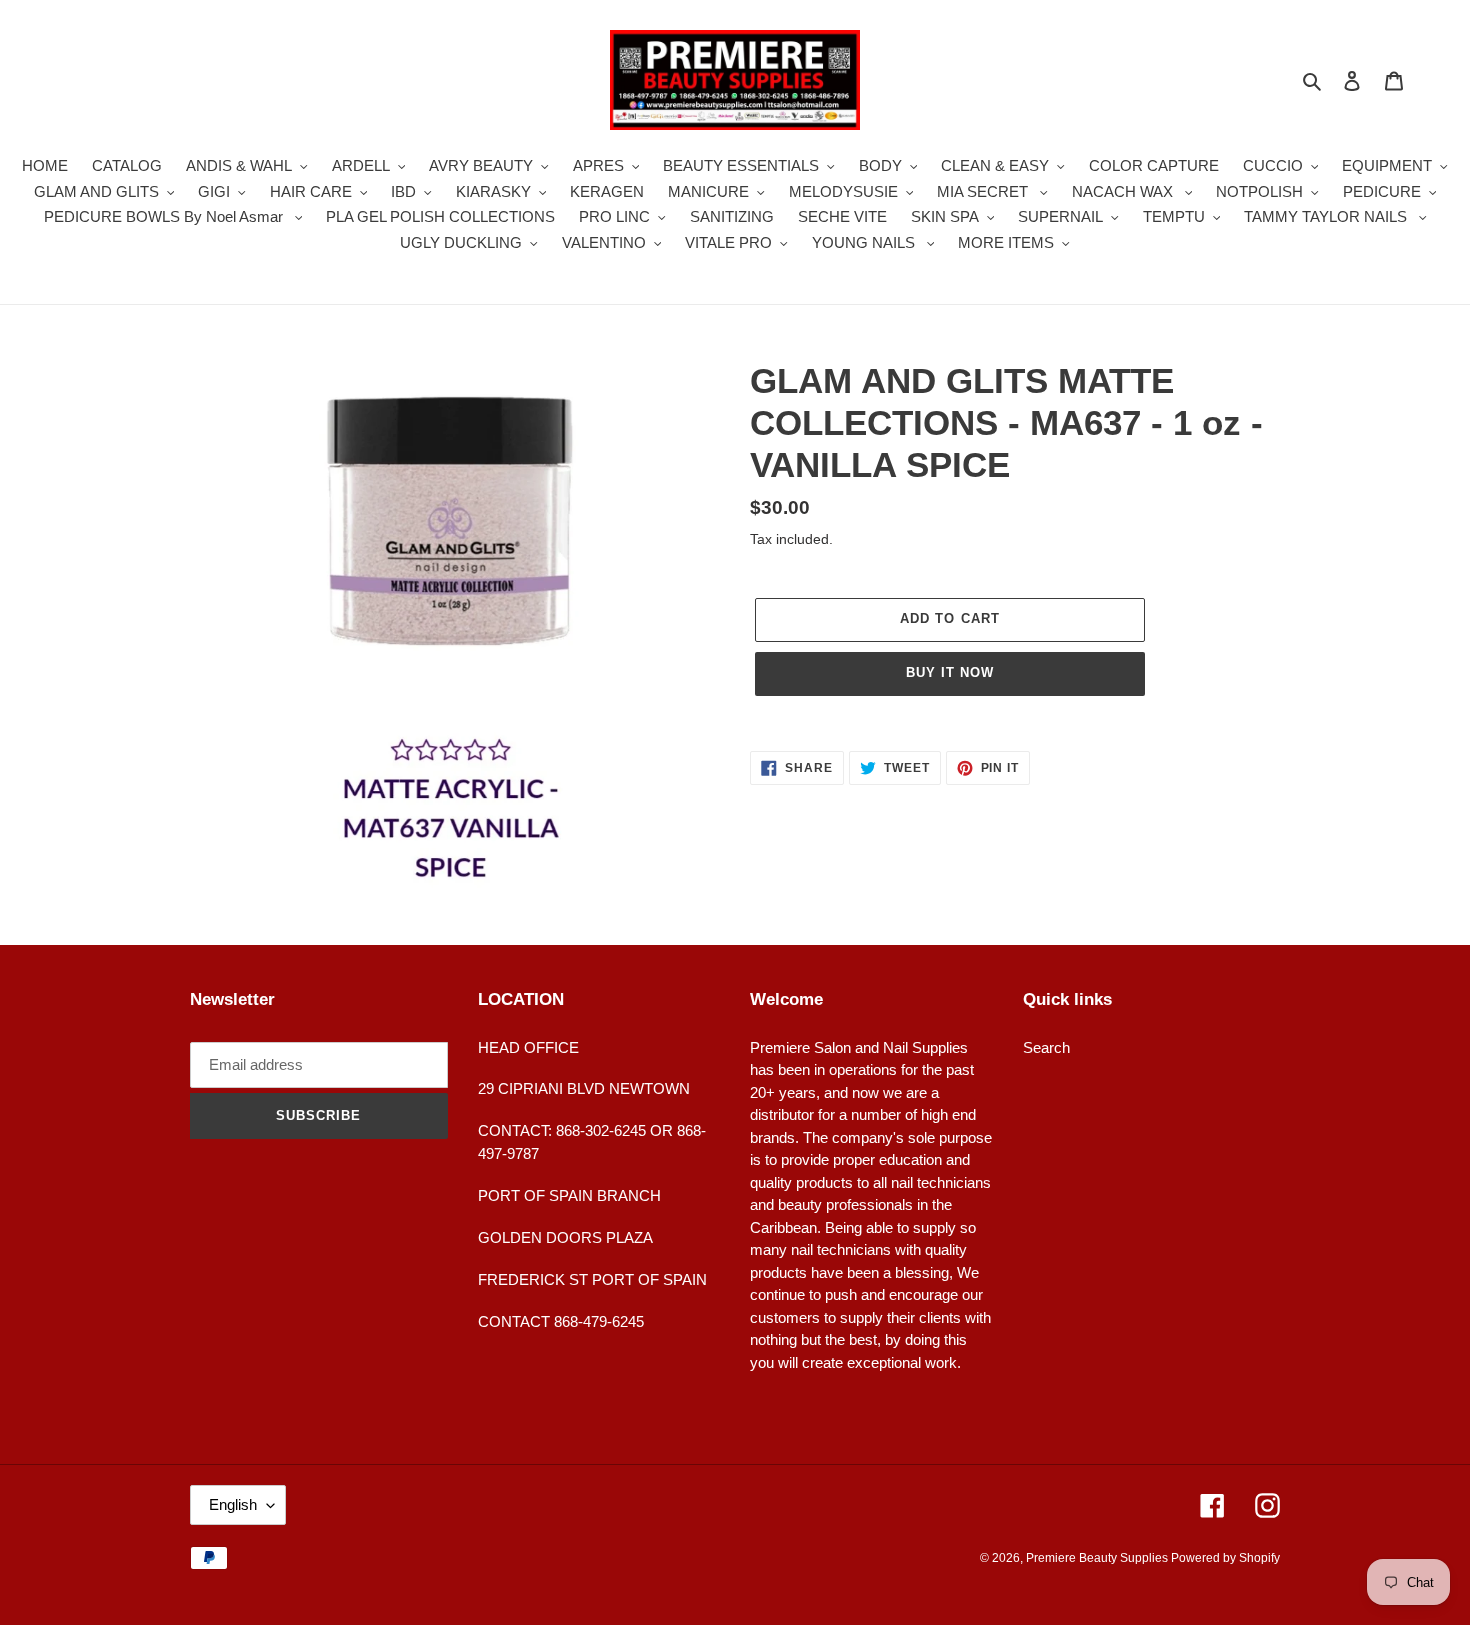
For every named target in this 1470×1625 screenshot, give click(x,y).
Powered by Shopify (1225, 1558)
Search (1046, 1047)
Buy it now (950, 672)
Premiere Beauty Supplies (1098, 1558)
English (233, 1504)
